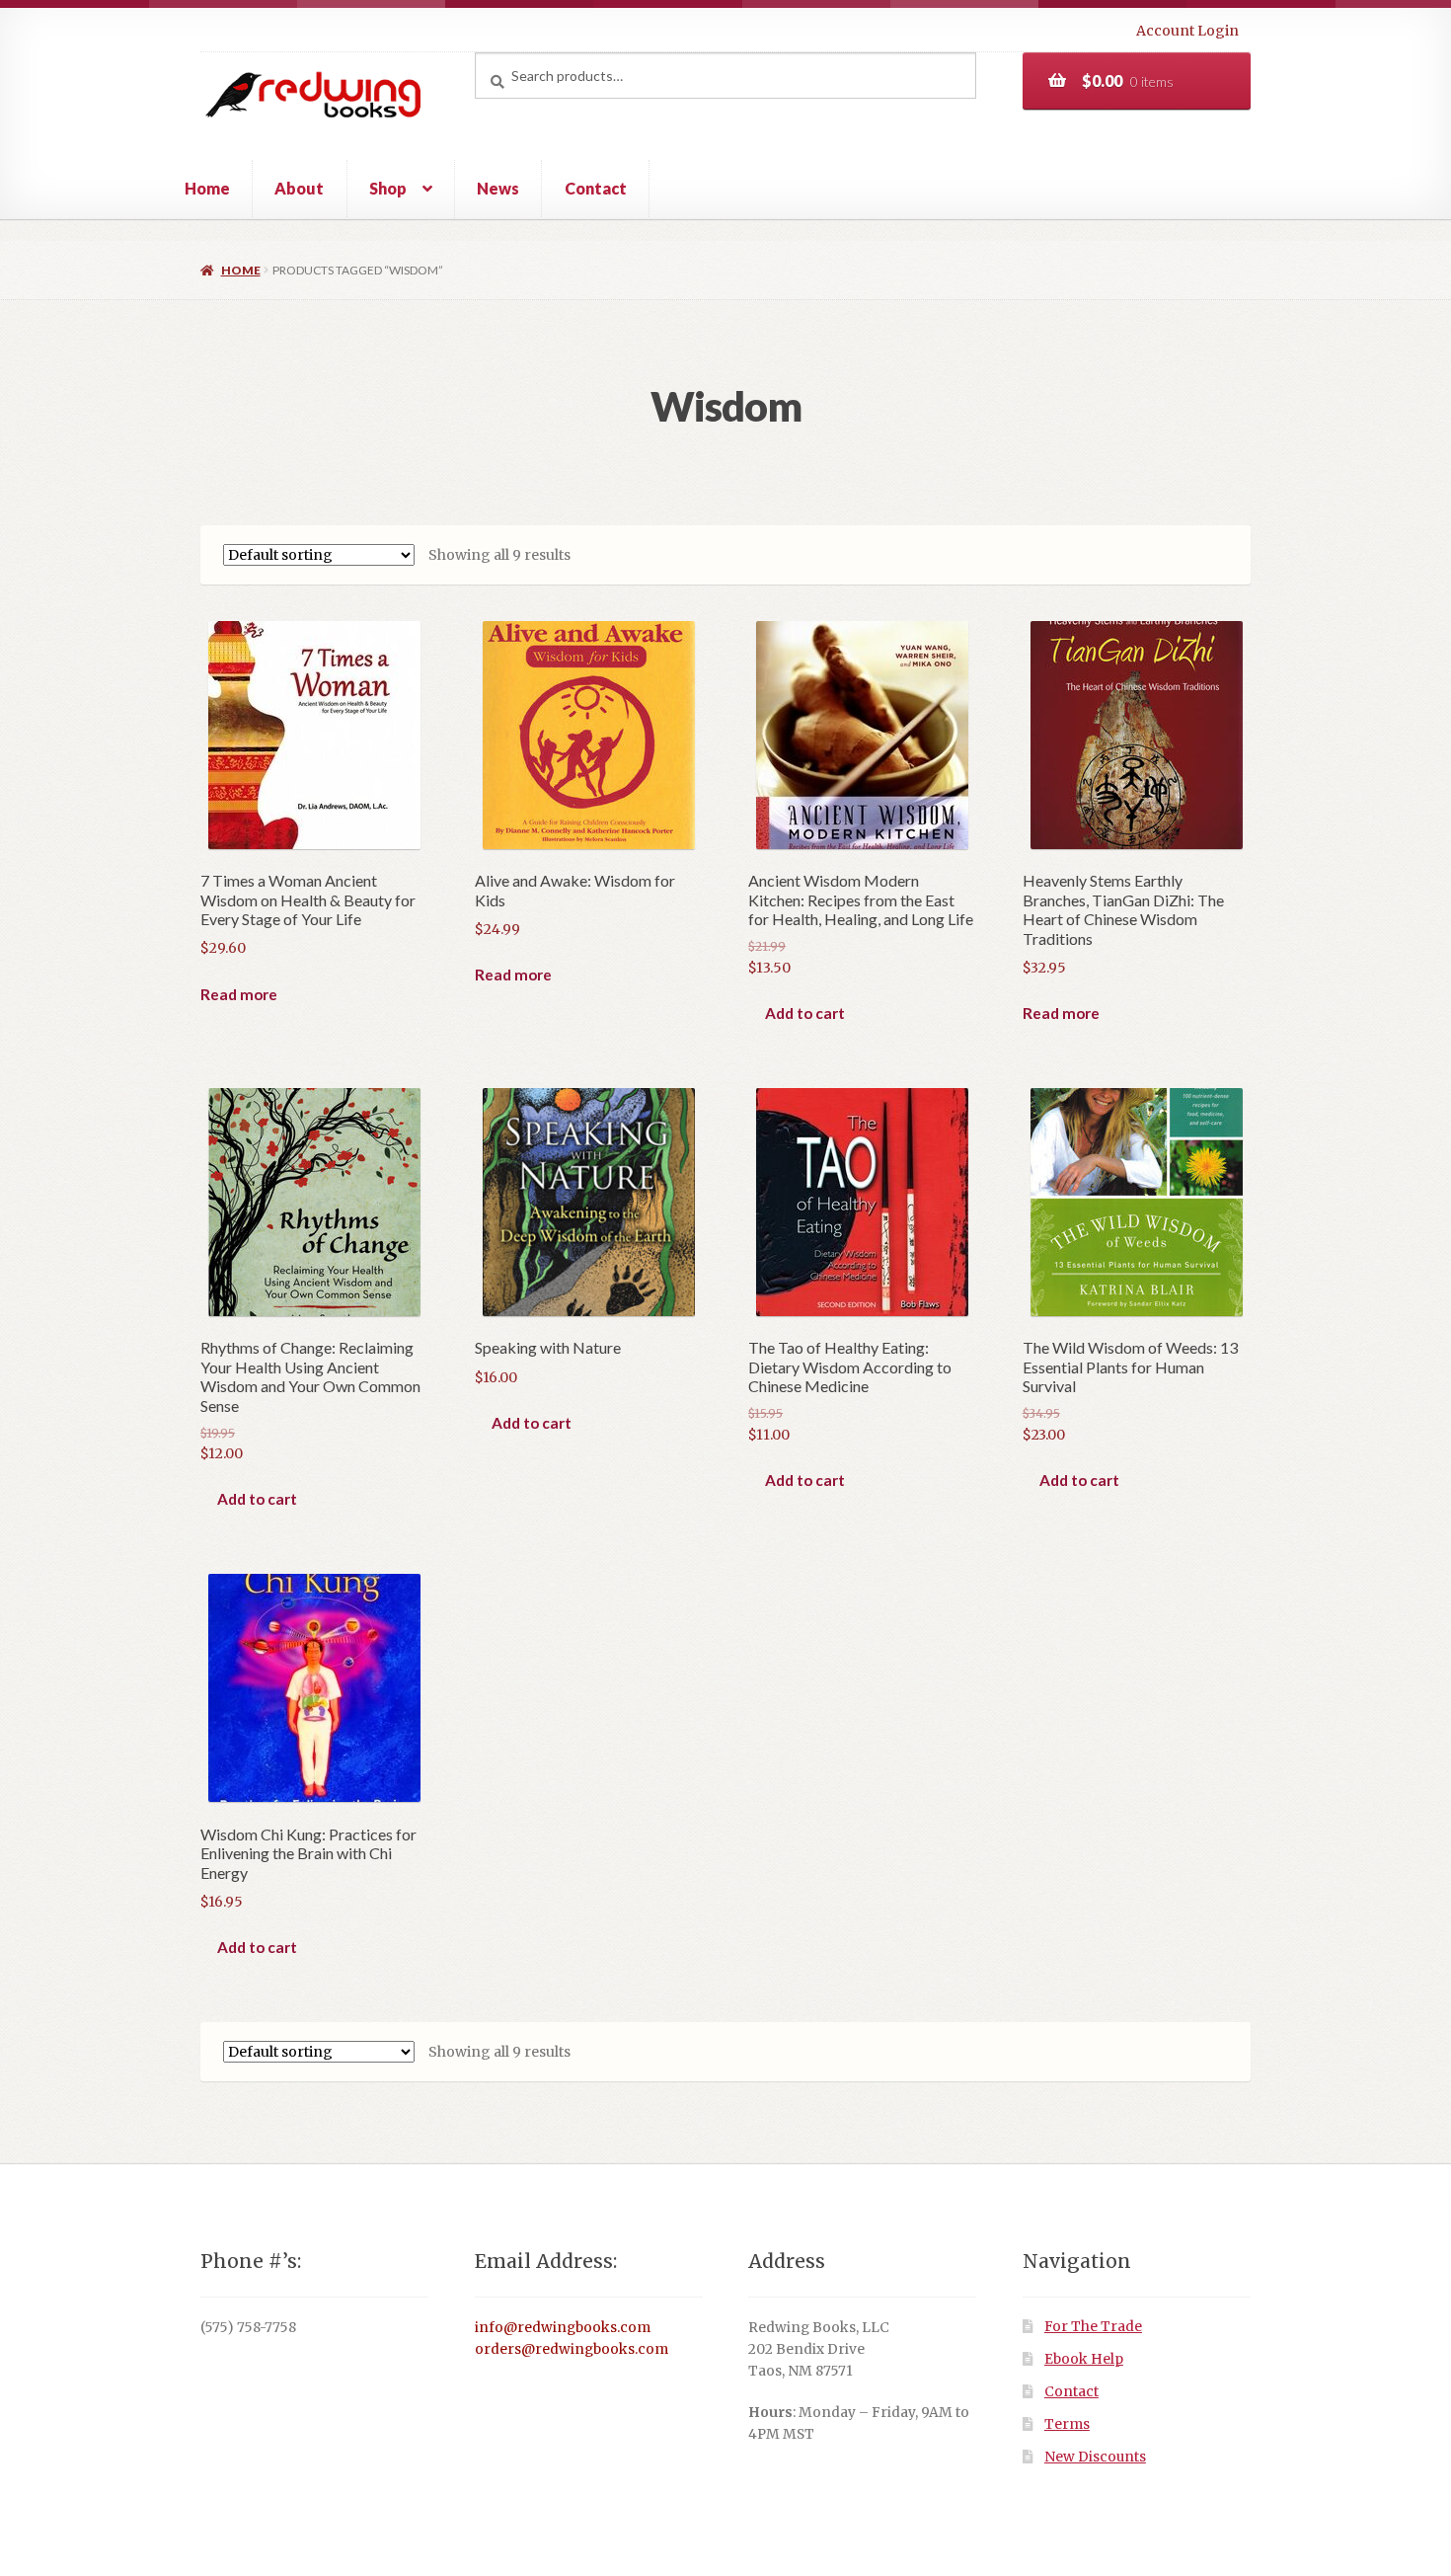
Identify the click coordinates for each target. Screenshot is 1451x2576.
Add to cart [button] (805, 1013)
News (498, 188)
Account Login (1187, 31)
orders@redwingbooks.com (572, 2349)
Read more (239, 994)
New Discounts (1095, 2457)
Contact (596, 188)
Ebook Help (1084, 2359)
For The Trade (1093, 2327)
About (299, 188)
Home (207, 188)
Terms (1067, 2424)
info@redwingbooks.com (563, 2328)
